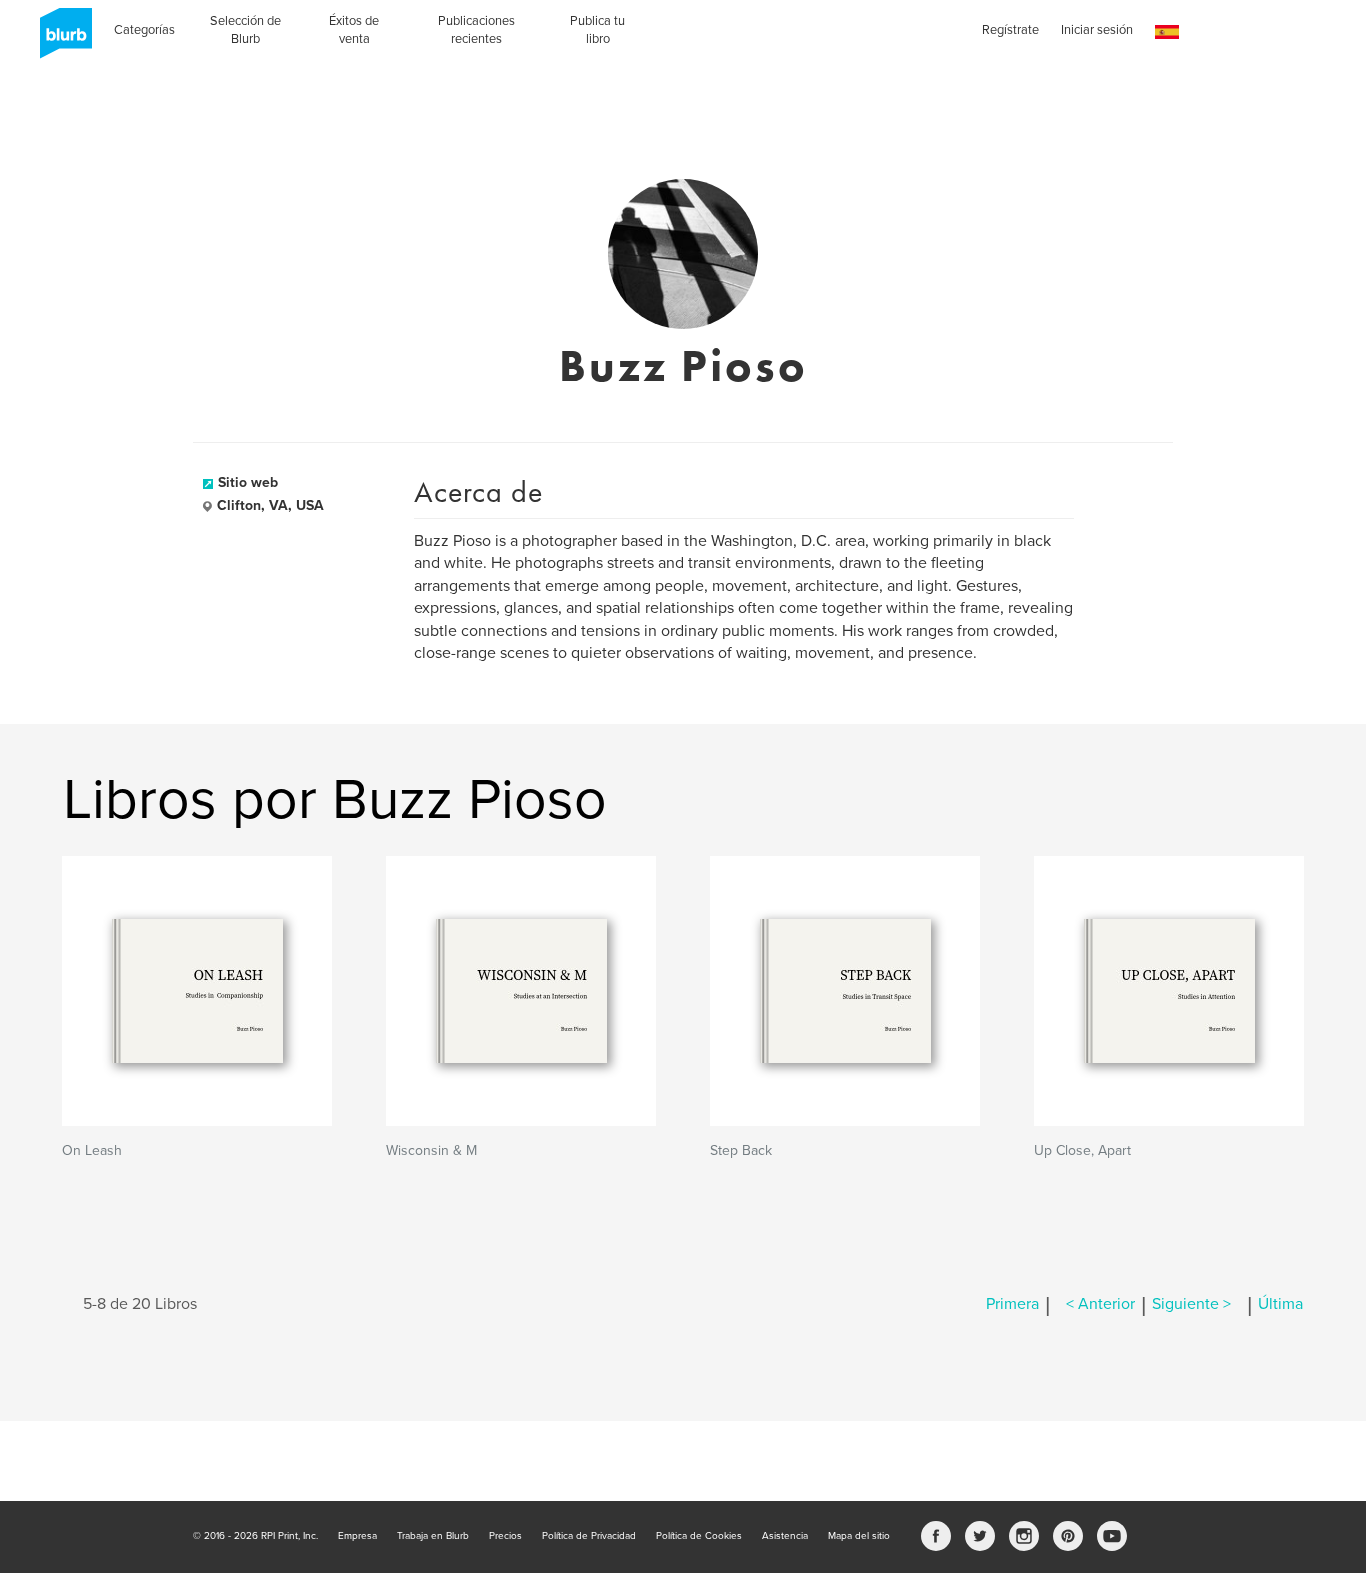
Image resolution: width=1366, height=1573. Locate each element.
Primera (1012, 1304)
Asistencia (785, 1536)
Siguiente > (1191, 1304)
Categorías (144, 30)
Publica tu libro (597, 30)
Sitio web (248, 482)
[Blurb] (60, 40)
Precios (505, 1536)
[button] (1167, 32)
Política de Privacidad (589, 1536)
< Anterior (1100, 1304)
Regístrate (1010, 30)
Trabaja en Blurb (433, 1536)
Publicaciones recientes (476, 30)
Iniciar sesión (1097, 30)
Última (1280, 1304)
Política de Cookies (699, 1536)
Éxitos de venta (354, 30)
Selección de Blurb (245, 30)
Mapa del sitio (859, 1536)
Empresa (357, 1536)
